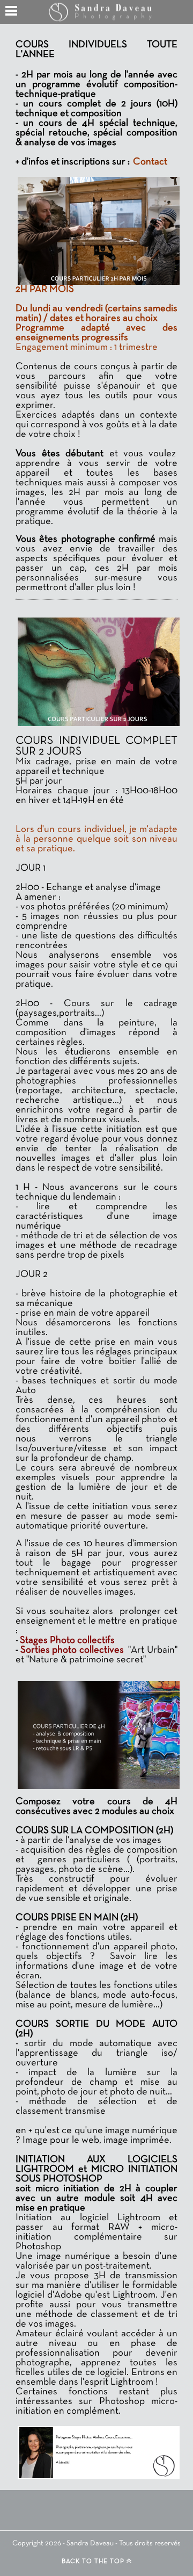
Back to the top (94, 2561)
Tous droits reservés (150, 2543)
